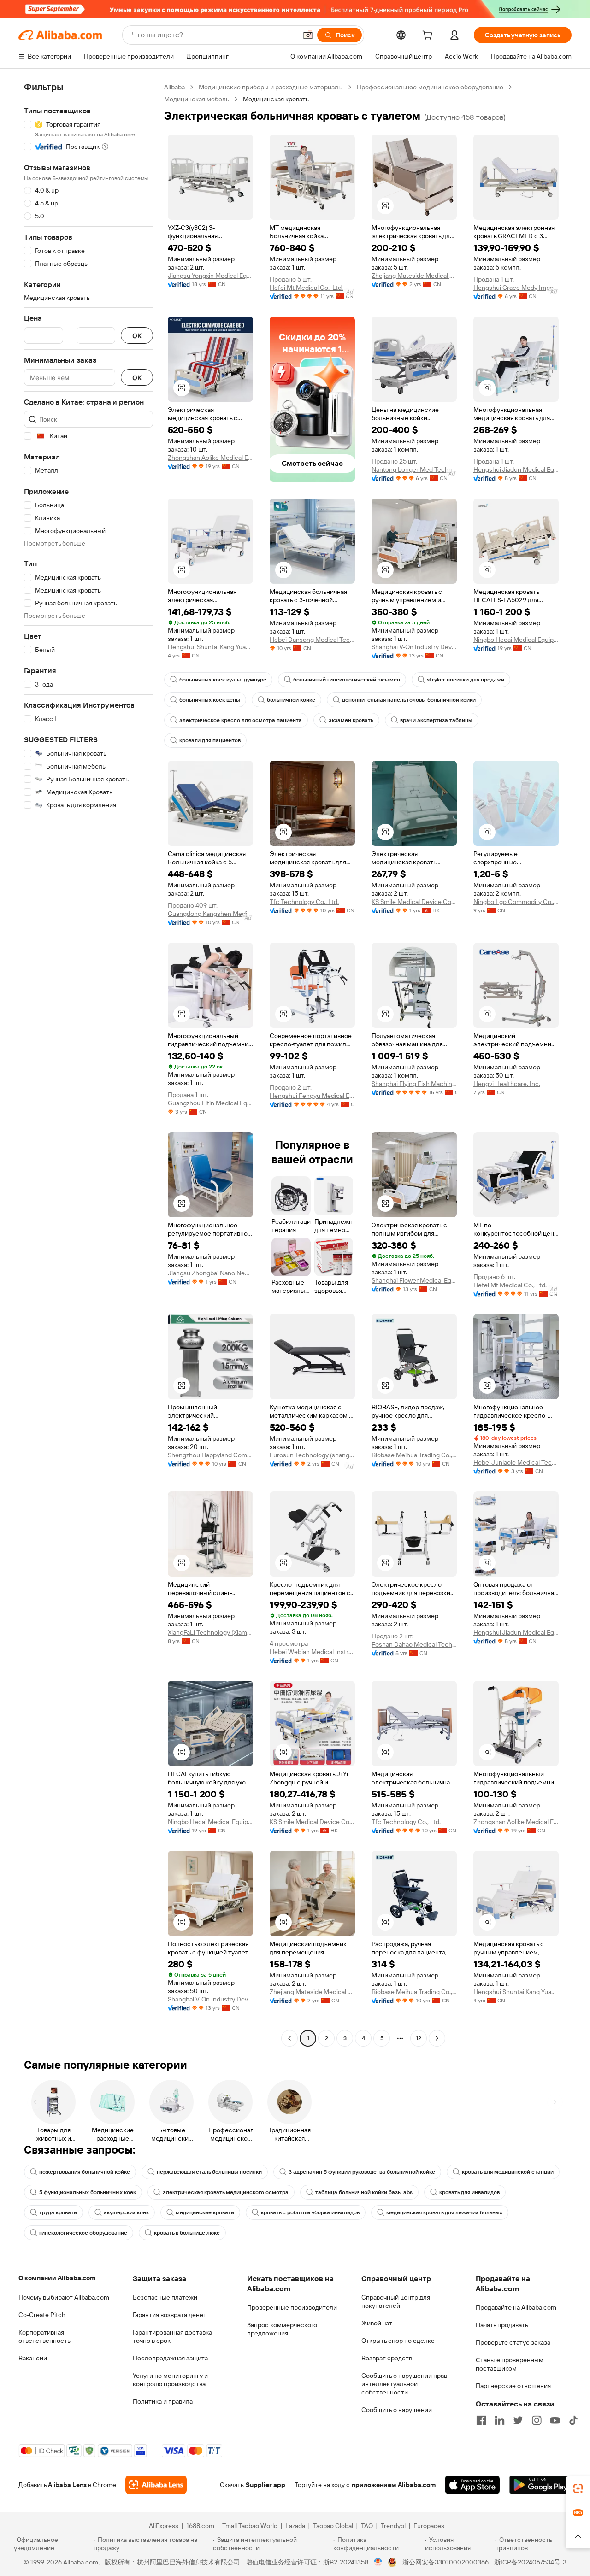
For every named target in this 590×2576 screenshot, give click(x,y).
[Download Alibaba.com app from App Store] (472, 2485)
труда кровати (58, 2212)
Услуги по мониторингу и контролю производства (170, 2380)
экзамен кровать (351, 720)
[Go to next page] (437, 2038)
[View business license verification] (378, 2562)
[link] (578, 2488)
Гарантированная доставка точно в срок (172, 2336)
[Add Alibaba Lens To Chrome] (156, 2485)
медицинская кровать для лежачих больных (444, 2212)
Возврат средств (387, 2358)
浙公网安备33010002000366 (445, 2562)
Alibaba (174, 87)
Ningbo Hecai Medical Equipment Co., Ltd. (516, 640)
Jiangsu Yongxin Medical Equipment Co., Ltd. (210, 276)
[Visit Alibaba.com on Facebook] (481, 2420)
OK (137, 336)
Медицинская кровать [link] (276, 99)
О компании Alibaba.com (57, 2278)
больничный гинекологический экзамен (347, 680)
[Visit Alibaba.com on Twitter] (518, 2420)
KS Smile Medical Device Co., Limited (414, 902)
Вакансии (33, 2358)
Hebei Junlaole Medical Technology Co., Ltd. (516, 1462)
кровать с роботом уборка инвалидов (310, 2212)
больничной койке (291, 700)
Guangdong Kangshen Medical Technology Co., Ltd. (210, 914)
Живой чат (377, 2323)
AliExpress (164, 2526)
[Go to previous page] (289, 2038)
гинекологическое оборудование (83, 2233)
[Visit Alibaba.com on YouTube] (555, 2420)
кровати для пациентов (210, 740)
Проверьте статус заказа (513, 2342)
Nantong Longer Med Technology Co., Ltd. (414, 469)
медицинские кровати (205, 2212)
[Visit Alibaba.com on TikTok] (573, 2420)
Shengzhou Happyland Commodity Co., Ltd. (210, 1455)
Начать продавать (502, 2325)
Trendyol (393, 2526)
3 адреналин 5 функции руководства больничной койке (362, 2172)
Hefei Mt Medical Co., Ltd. (306, 288)
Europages (429, 2526)
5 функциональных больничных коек (88, 2192)
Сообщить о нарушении (397, 2410)
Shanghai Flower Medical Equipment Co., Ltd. (414, 1280)
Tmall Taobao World (250, 2526)
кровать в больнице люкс (187, 2233)
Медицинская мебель (197, 99)
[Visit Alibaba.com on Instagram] (537, 2420)
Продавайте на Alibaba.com (516, 2307)
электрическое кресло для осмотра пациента (241, 720)
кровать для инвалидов (469, 2192)
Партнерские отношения (513, 2386)
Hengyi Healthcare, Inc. (507, 1084)
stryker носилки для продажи (466, 680)
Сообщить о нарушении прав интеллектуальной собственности (404, 2384)
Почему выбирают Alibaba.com (64, 2297)
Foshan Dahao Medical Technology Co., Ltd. (414, 1644)
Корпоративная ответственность (44, 2336)
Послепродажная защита (170, 2358)
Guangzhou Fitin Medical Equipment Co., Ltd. (210, 1103)
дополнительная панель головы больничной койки (409, 700)
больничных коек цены (210, 700)
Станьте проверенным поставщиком (510, 2364)
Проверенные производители (292, 2307)
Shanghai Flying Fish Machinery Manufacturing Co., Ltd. (414, 1084)
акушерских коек (126, 2212)
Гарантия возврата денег (169, 2315)
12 (419, 2038)
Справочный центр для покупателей (396, 2301)
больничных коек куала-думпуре (223, 680)
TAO (367, 2526)
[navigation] (88, 1064)
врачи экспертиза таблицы (436, 720)
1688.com (200, 2526)
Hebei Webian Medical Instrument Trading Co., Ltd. (312, 1652)
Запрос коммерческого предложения (282, 2329)
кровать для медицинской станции (508, 2172)
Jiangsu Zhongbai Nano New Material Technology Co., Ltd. (210, 1273)
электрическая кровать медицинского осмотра (226, 2192)
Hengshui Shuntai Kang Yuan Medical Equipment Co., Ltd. (210, 647)
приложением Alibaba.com (394, 2485)
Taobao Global (333, 2526)
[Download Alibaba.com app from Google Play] (540, 2485)
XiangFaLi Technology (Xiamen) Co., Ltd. (210, 1632)
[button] (308, 35)
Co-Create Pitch (42, 2315)
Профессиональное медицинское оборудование (430, 87)
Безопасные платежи (165, 2297)
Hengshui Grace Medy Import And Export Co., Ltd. (516, 288)
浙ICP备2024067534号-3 (530, 2562)
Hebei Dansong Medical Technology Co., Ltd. (312, 640)
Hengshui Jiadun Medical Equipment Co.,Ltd (516, 469)
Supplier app (265, 2485)
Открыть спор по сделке (398, 2341)
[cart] (429, 36)
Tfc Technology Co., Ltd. (304, 902)
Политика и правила (163, 2401)
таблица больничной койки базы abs (364, 2192)
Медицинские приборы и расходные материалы (271, 87)
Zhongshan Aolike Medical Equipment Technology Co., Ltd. (210, 458)
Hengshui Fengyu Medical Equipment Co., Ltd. (312, 1096)
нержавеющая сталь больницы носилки (209, 2172)
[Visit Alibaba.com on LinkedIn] (500, 2420)
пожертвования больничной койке (85, 2172)
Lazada (295, 2526)
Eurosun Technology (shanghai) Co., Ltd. (312, 1455)
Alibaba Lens (67, 2485)
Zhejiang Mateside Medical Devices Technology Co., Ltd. (414, 276)
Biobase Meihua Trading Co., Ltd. (414, 1455)
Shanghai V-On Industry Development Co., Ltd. (414, 647)
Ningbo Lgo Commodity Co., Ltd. (516, 902)
